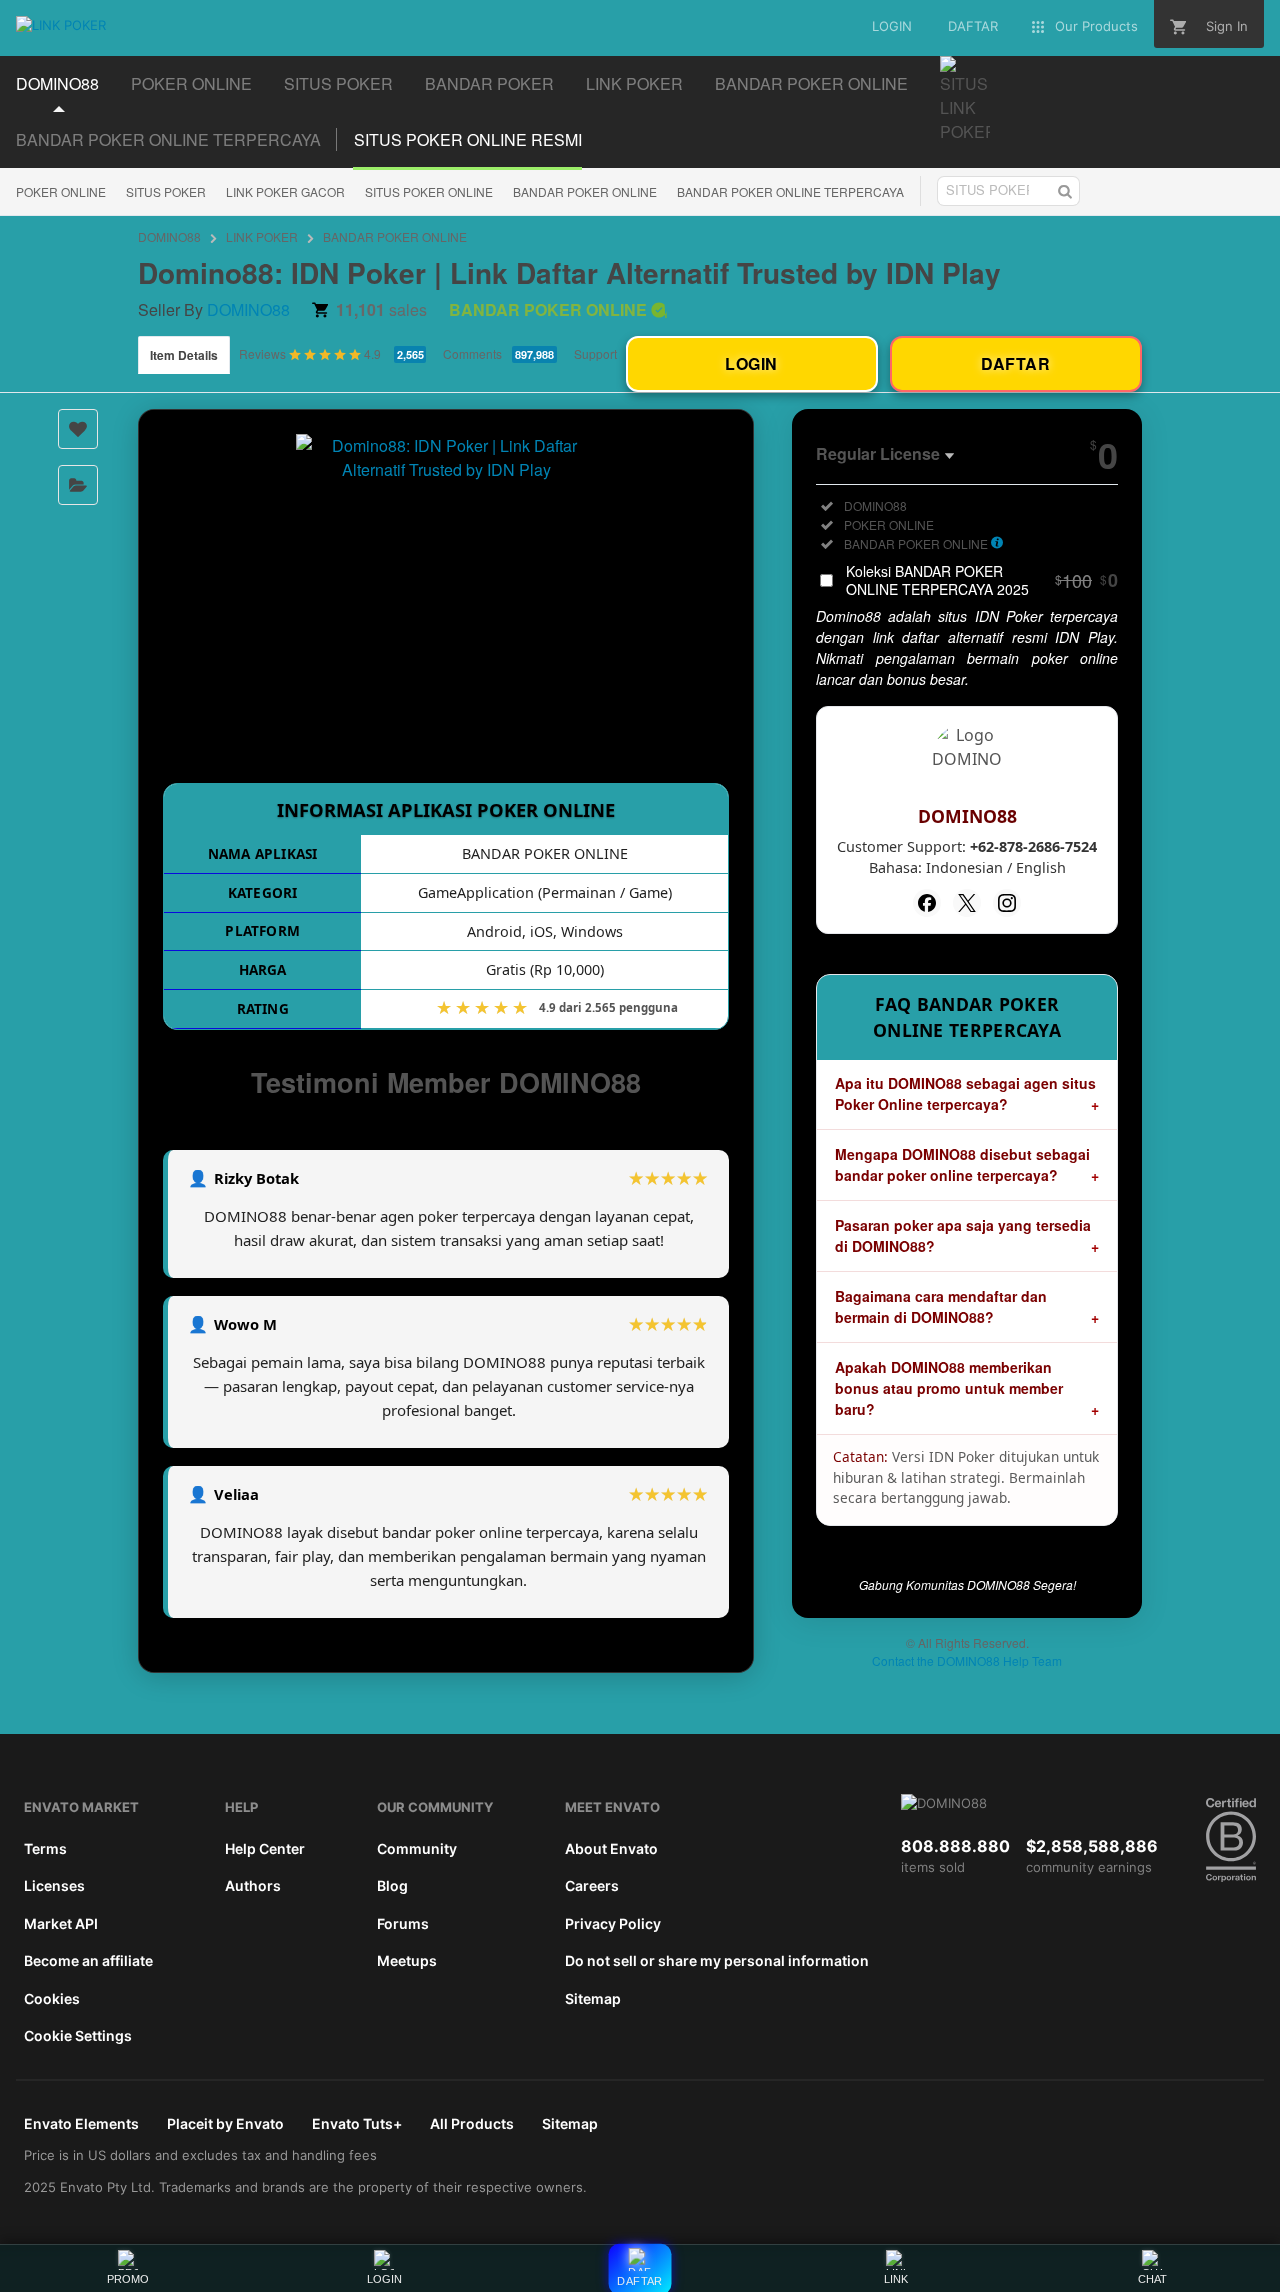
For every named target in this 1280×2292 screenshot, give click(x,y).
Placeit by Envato (225, 2123)
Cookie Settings (78, 2035)
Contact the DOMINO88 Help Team (967, 1660)
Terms (45, 1848)
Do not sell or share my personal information (717, 1960)
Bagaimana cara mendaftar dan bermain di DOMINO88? (941, 1306)
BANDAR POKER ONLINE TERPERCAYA (790, 191)
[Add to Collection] (78, 485)
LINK (896, 2279)
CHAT (1152, 2279)
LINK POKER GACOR (285, 191)
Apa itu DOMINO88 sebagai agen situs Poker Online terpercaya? (965, 1093)
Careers (592, 1885)
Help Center (265, 1848)
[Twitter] (967, 903)
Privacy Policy (613, 1923)
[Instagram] (1007, 903)
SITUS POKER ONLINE (429, 191)
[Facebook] (927, 903)
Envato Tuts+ (357, 2123)
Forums (403, 1923)
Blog (392, 1885)
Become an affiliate (88, 1960)
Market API (61, 1923)
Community (417, 1848)
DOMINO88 (169, 236)
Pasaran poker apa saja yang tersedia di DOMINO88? (963, 1235)
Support (595, 353)
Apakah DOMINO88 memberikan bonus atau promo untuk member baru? (949, 1388)
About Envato (611, 1848)
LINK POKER (262, 236)
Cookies (52, 1998)
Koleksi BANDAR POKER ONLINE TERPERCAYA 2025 (982, 580)
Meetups (407, 1960)
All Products (472, 2123)
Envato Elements (81, 2123)
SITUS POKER (166, 191)
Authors (253, 1885)
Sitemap (593, 1998)
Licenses (54, 1885)
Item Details (184, 355)
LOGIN (384, 2279)
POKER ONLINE (61, 191)
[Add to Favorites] (78, 429)
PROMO (128, 2279)
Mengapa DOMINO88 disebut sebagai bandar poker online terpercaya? (962, 1164)
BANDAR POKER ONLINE (585, 191)
